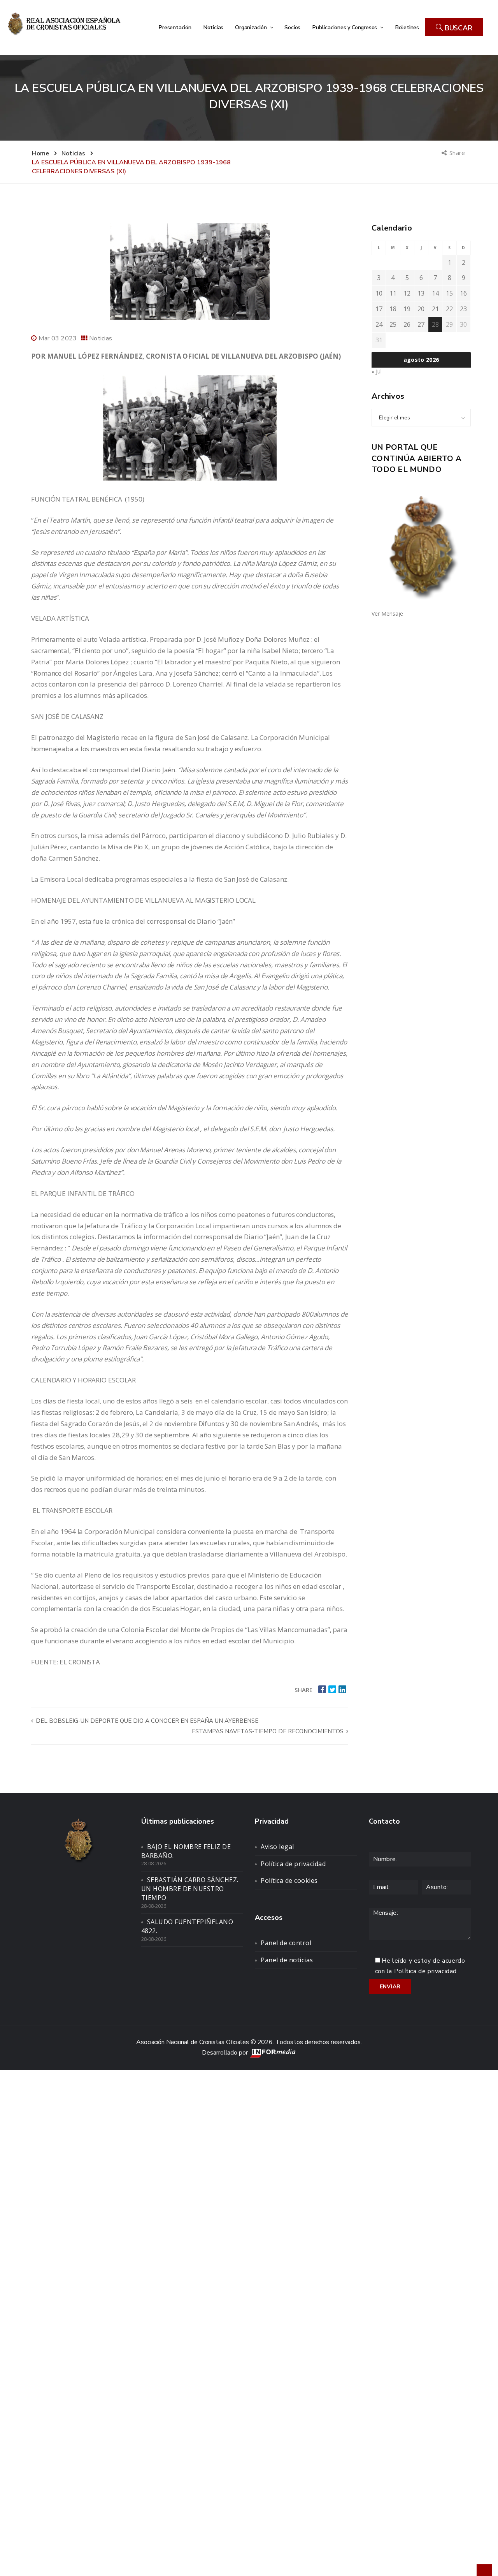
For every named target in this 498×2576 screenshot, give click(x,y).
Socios (292, 27)
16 (463, 293)
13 (421, 293)
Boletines (407, 27)
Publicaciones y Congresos (345, 27)
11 (393, 293)
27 (421, 324)
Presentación (175, 27)
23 (463, 309)
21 (435, 309)
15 (449, 293)
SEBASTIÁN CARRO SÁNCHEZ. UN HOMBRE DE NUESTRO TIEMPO (190, 1889)
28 (435, 324)
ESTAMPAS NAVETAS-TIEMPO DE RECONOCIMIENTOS (268, 1731)
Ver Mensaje (387, 614)
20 (421, 309)
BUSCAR (458, 28)
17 (379, 309)
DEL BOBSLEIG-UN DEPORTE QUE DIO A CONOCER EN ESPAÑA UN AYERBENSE (146, 1721)
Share (458, 153)
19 (407, 309)
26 (407, 324)
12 (407, 293)
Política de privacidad (293, 1864)
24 (379, 324)
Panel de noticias (287, 1960)
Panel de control (286, 1943)
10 (379, 293)
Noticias (213, 27)
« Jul (377, 371)
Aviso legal (277, 1847)
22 (449, 309)
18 (393, 309)
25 (393, 324)
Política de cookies (289, 1880)
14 (435, 293)
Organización (252, 27)
